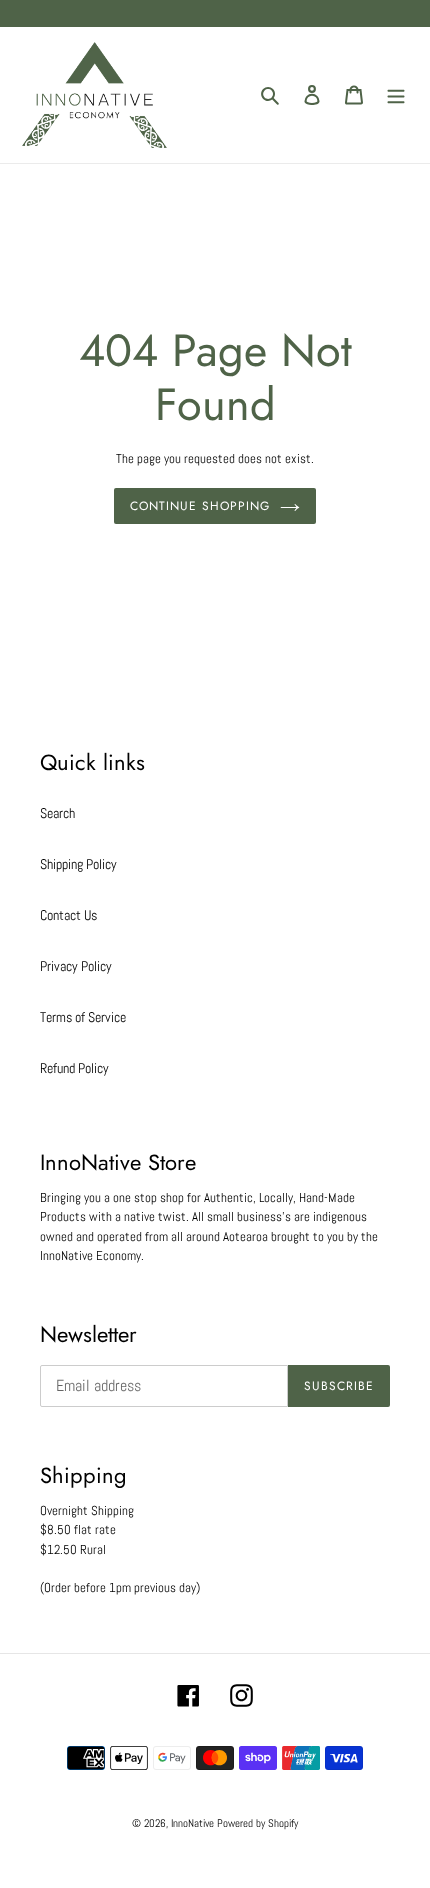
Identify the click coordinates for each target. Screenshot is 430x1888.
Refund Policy (74, 1068)
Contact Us (68, 915)
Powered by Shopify (257, 1823)
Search (57, 813)
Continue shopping (199, 506)
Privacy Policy (76, 966)
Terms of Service (83, 1017)
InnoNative (192, 1823)
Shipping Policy (78, 864)
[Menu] (396, 94)
